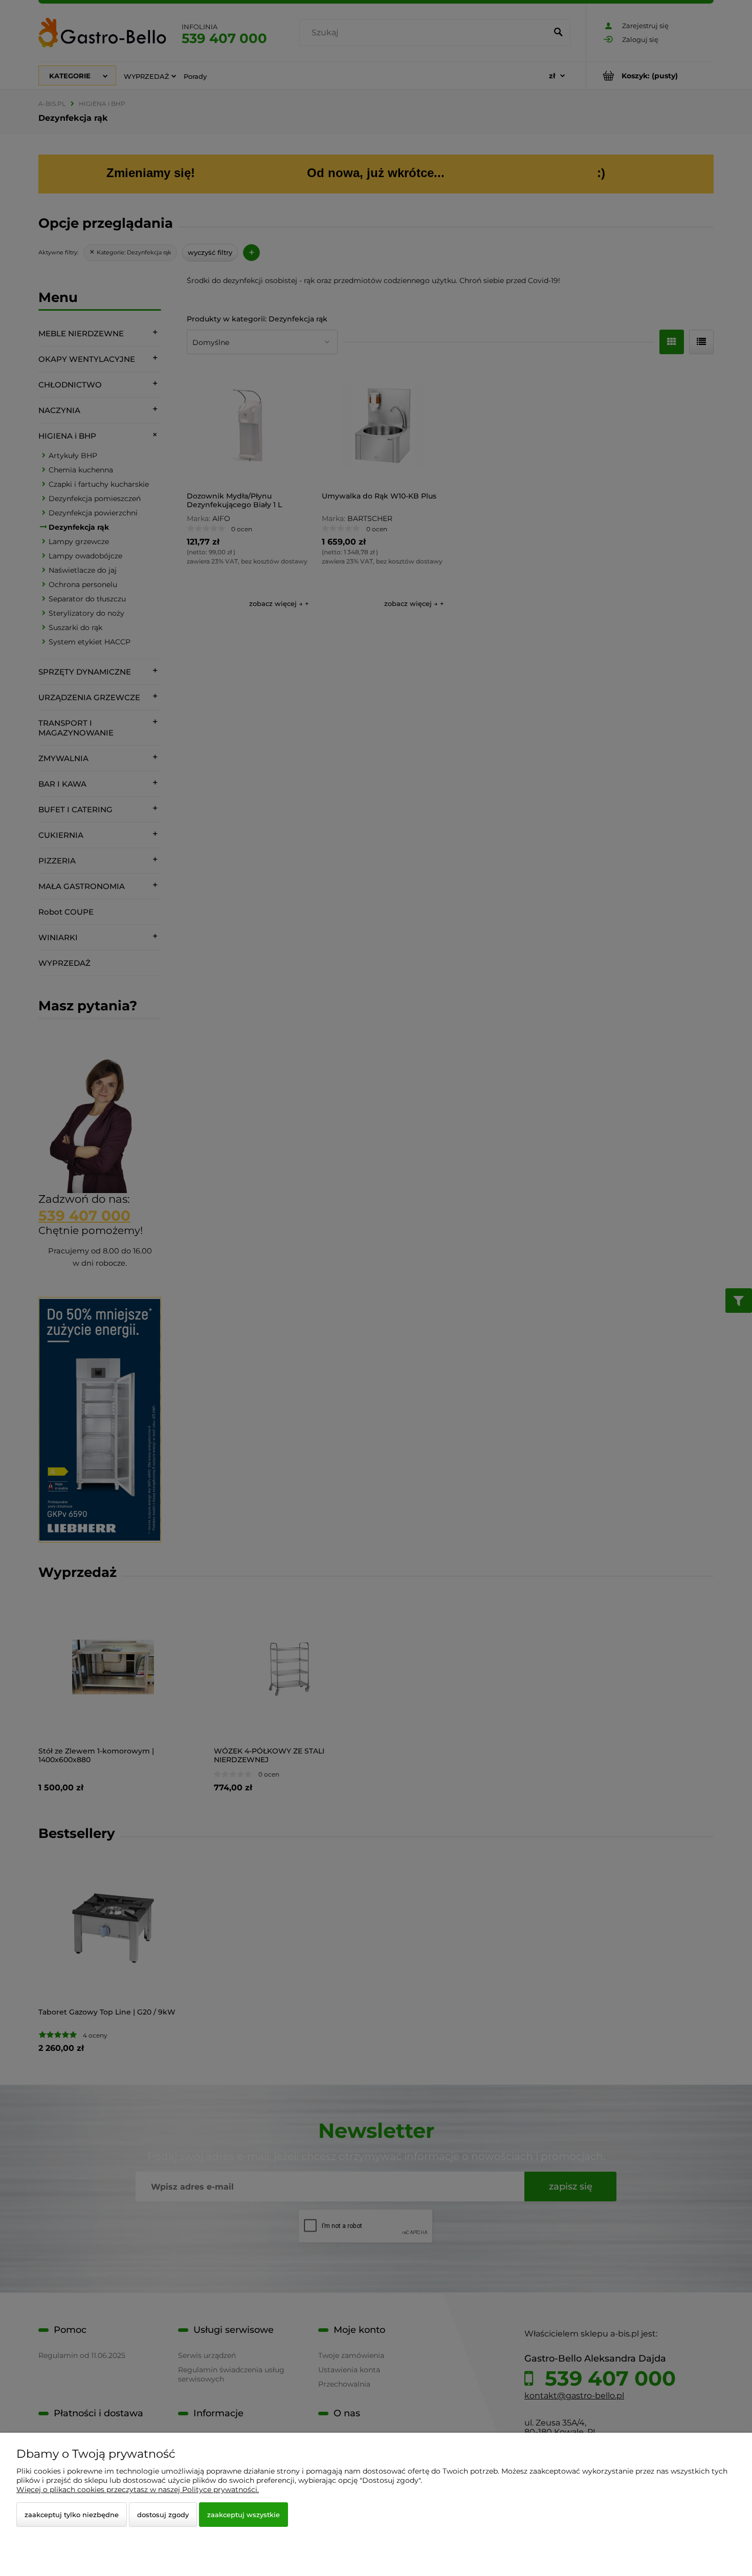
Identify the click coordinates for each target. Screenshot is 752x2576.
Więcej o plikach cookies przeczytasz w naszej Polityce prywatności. (138, 2490)
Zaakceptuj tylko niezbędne (72, 2515)
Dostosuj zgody (163, 2515)
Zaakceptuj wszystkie (244, 2515)
